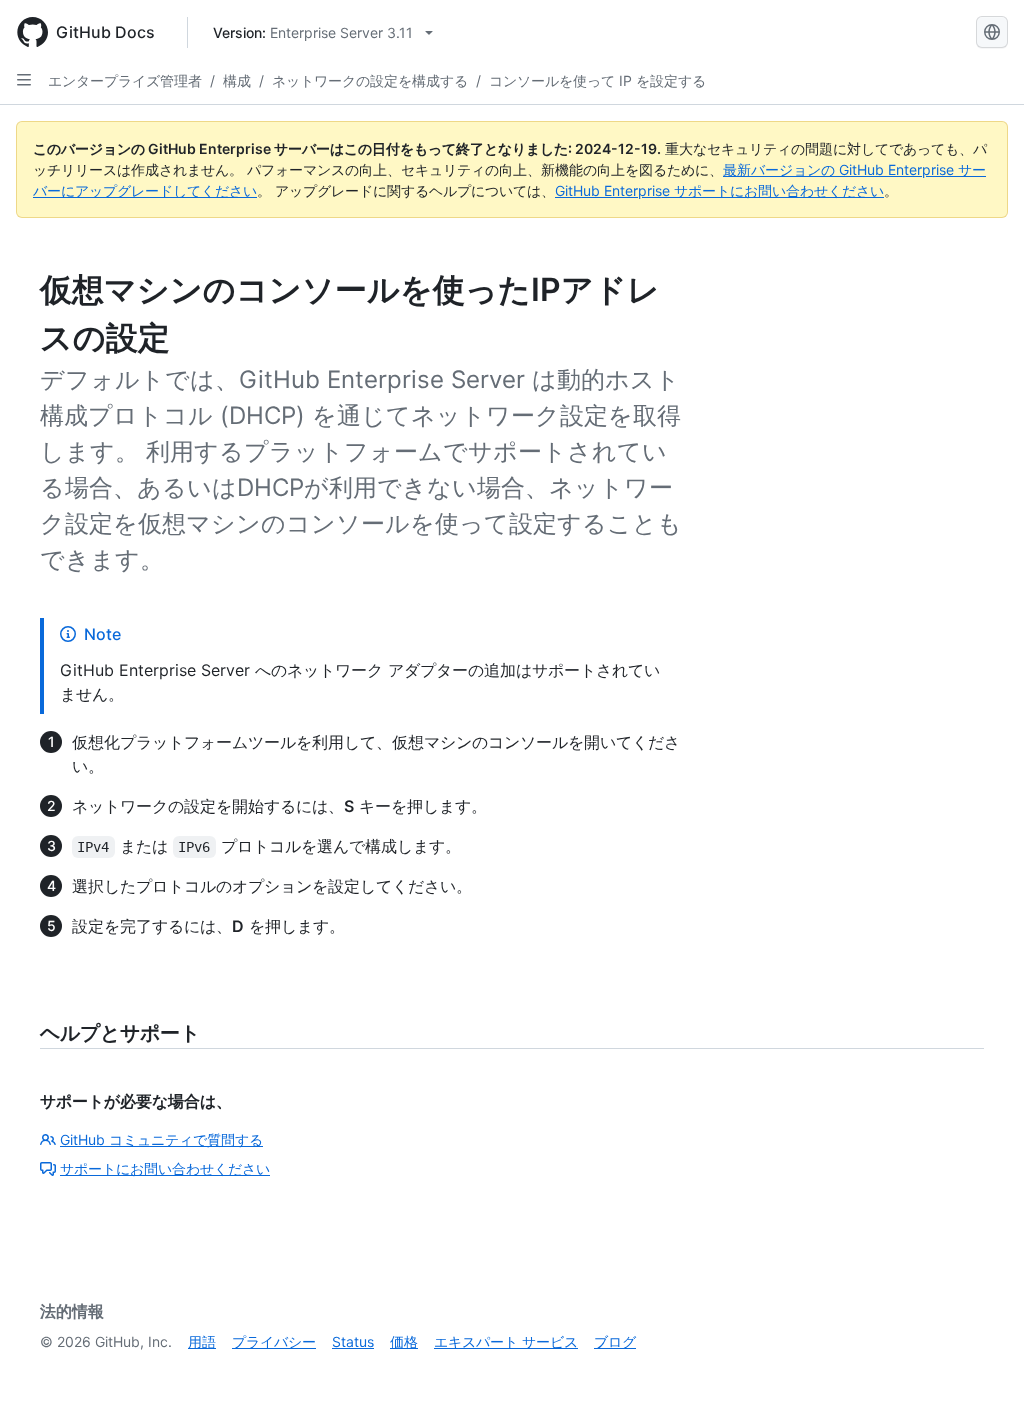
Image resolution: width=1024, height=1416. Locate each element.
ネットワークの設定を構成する (370, 80)
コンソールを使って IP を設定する (597, 80)
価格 (404, 1341)
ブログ (615, 1341)
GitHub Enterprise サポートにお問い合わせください (719, 190)
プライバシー (274, 1341)
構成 (237, 80)
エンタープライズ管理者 (125, 80)
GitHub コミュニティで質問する (161, 1139)
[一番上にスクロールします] (980, 1372)
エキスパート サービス (506, 1341)
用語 (202, 1341)
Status (353, 1341)
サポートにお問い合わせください (165, 1168)
